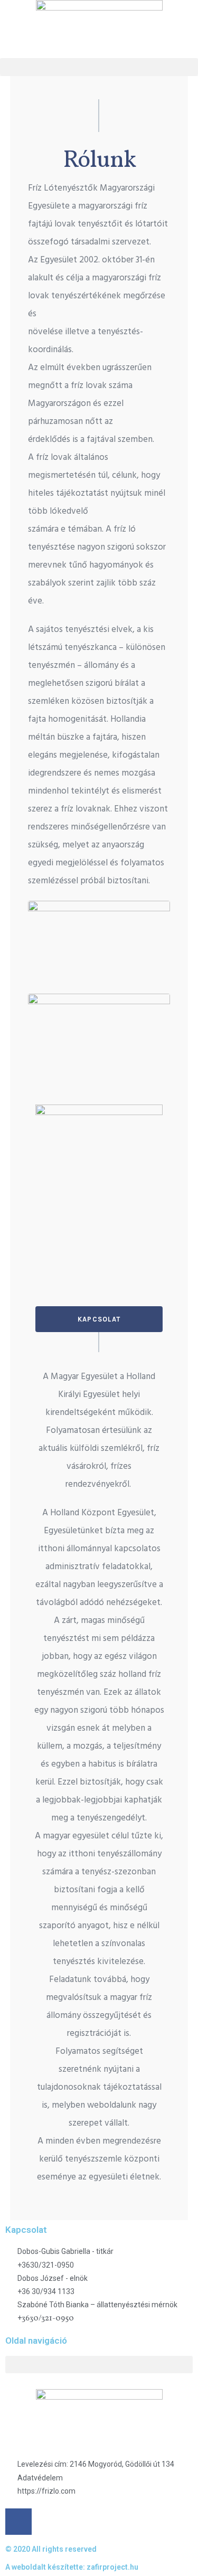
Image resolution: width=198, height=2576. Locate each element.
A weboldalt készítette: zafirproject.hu (72, 2567)
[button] (99, 67)
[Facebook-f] (18, 2522)
